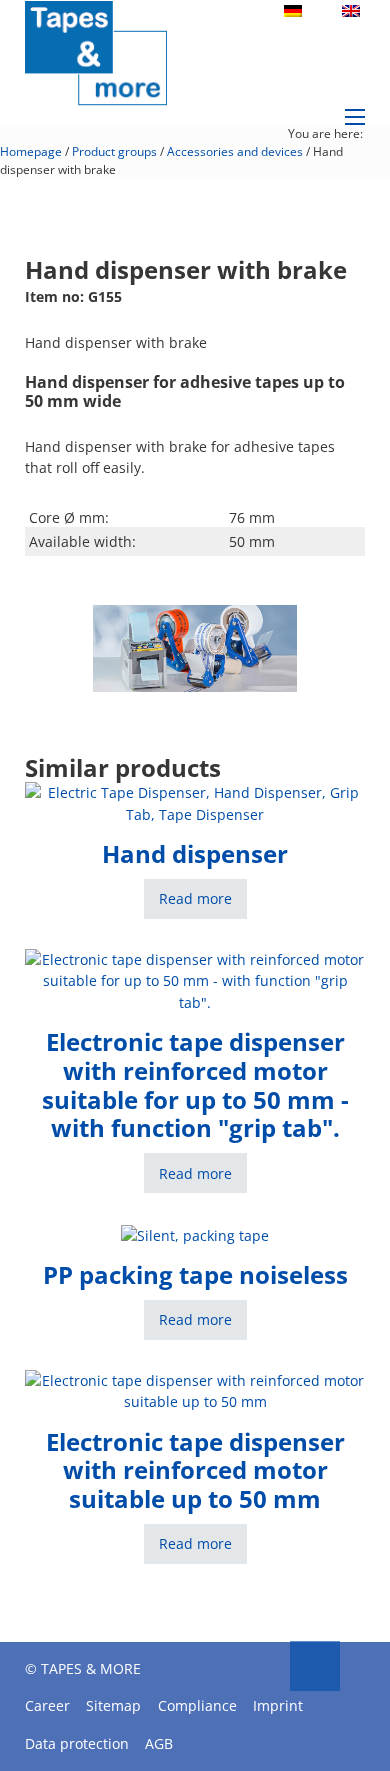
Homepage (31, 151)
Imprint (278, 1705)
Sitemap (113, 1705)
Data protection (77, 1743)
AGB (159, 1743)
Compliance (197, 1705)
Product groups (114, 151)
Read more (195, 898)
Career (47, 1705)
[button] (270, 632)
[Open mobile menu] (355, 117)
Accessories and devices (235, 151)
